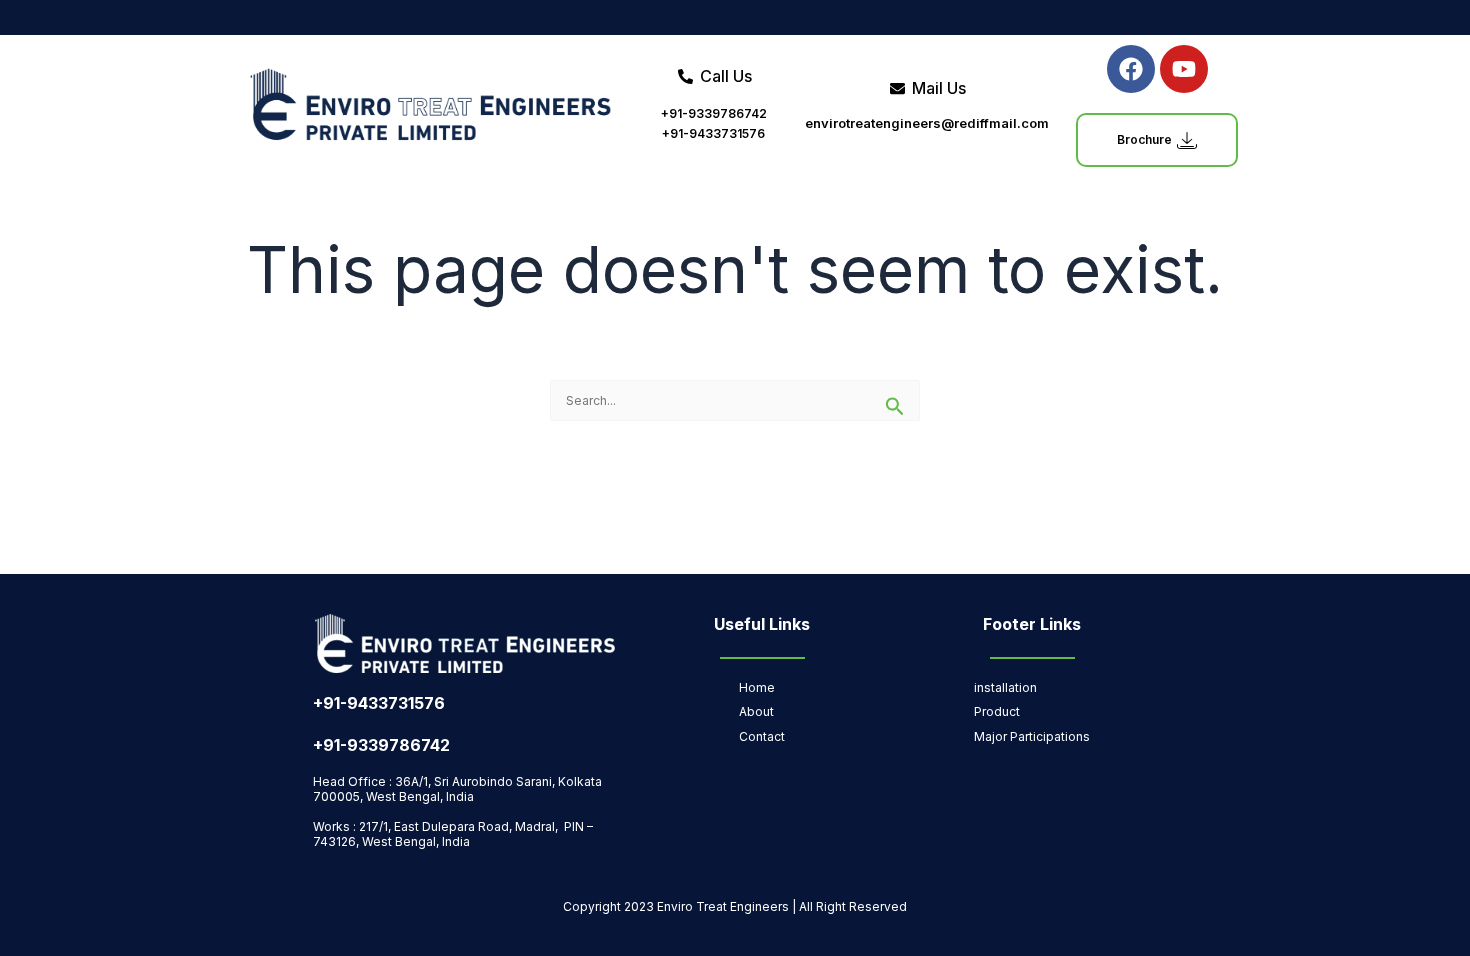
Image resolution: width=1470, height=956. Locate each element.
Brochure (1144, 139)
